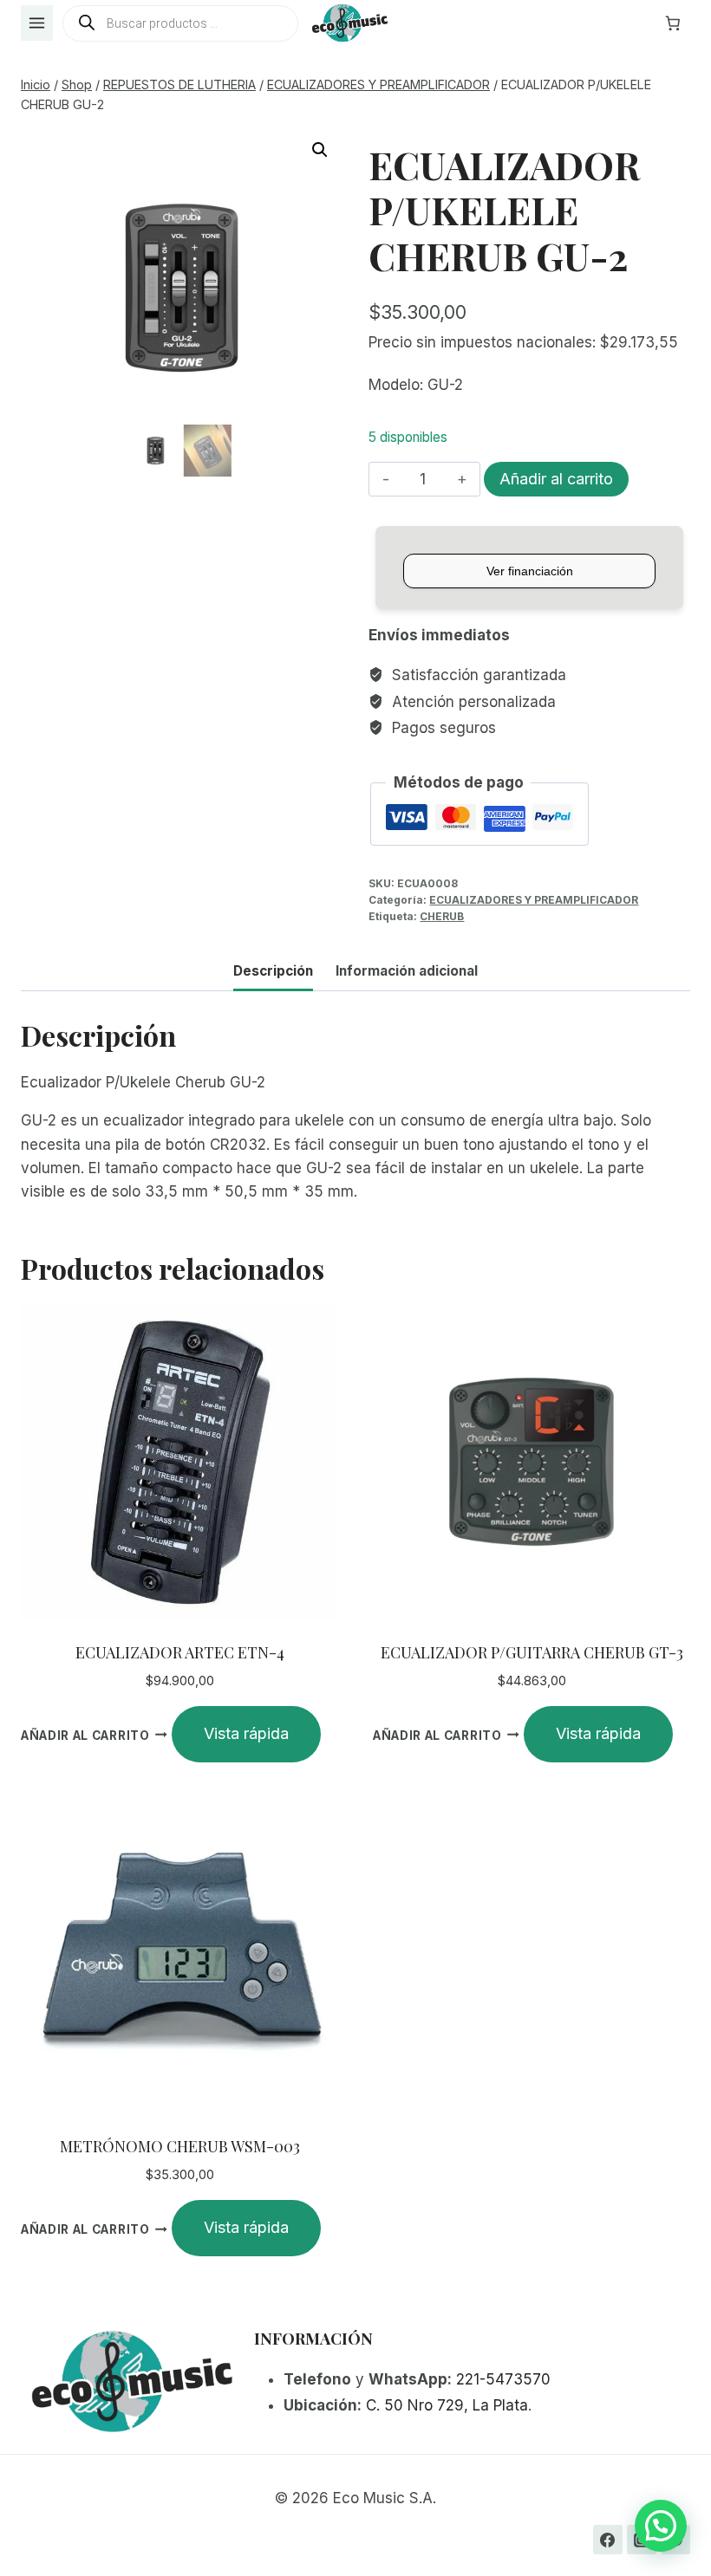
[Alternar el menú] (37, 23)
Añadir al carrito (556, 479)
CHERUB (442, 916)
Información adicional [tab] (407, 971)
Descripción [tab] (273, 971)
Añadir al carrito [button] (85, 1735)
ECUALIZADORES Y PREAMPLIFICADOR (534, 900)
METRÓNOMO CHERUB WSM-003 (180, 2146)
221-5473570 (503, 2379)
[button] (320, 150)
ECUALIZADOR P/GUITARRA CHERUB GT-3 (532, 1652)
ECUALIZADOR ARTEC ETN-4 (180, 1652)
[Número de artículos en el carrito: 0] (673, 23)
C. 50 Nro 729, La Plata (447, 2405)
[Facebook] (608, 2540)
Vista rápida (246, 1733)
